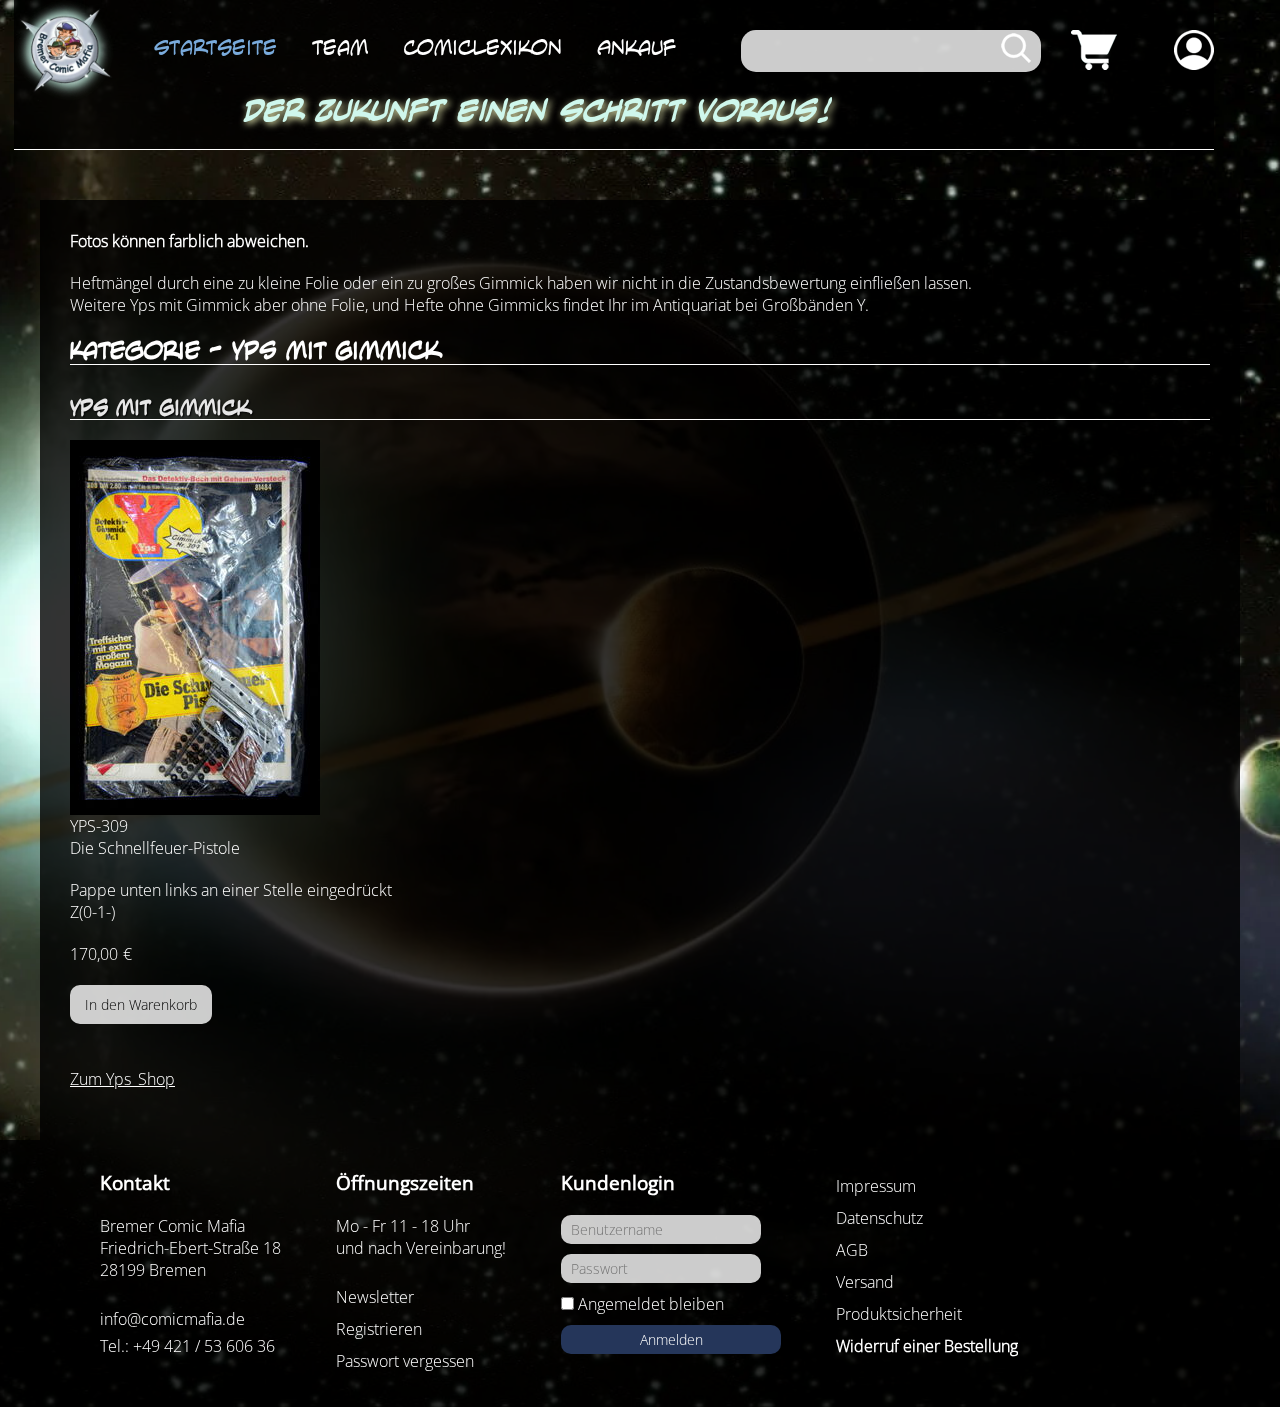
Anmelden (671, 1339)
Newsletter (375, 1297)
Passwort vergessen (405, 1361)
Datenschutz (879, 1218)
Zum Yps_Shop (122, 1079)
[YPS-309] (640, 627)
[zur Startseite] (64, 51)
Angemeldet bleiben (651, 1304)
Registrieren (379, 1329)
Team (340, 47)
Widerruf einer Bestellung (927, 1346)
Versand (865, 1282)
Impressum (876, 1186)
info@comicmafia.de (172, 1319)
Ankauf (636, 47)
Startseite (215, 47)
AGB (852, 1250)
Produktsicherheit (899, 1314)
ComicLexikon (482, 47)
